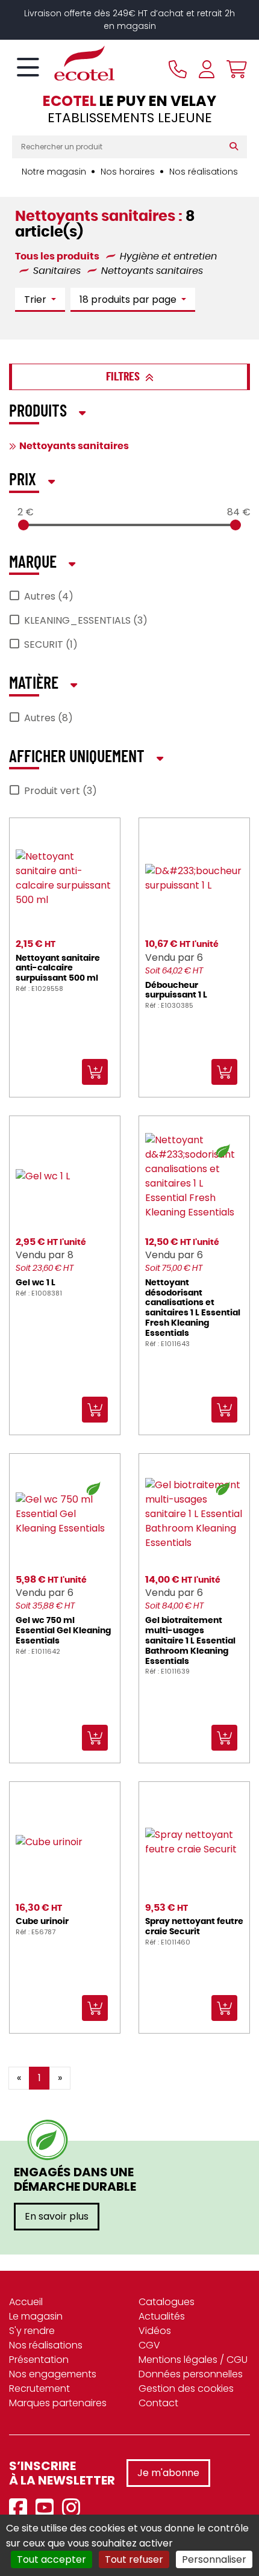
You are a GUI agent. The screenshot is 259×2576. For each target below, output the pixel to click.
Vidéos (155, 2331)
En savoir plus (57, 2216)
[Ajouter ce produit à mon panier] (143, 2069)
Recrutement (39, 2388)
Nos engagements (53, 2374)
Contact (158, 2403)
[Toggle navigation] (28, 68)
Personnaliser (214, 2559)
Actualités (162, 2316)
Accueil (26, 2302)
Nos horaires (128, 172)
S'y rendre (32, 2331)
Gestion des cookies (186, 2388)
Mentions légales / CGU (193, 2360)
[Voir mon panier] (234, 69)
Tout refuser (134, 2559)
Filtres (124, 377)
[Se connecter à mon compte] (207, 69)
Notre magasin (54, 172)
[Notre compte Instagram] (74, 2508)
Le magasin (36, 2316)
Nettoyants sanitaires (74, 446)
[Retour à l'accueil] (63, 63)
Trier (36, 299)
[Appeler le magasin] (178, 69)
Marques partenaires (58, 2403)
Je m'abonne (168, 2473)
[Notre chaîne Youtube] (48, 2508)
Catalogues (167, 2302)
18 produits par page (129, 299)
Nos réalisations (204, 172)
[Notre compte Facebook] (21, 2508)
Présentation (39, 2360)
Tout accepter (51, 2559)
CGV (149, 2345)
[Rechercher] (236, 147)
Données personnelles (191, 2374)
